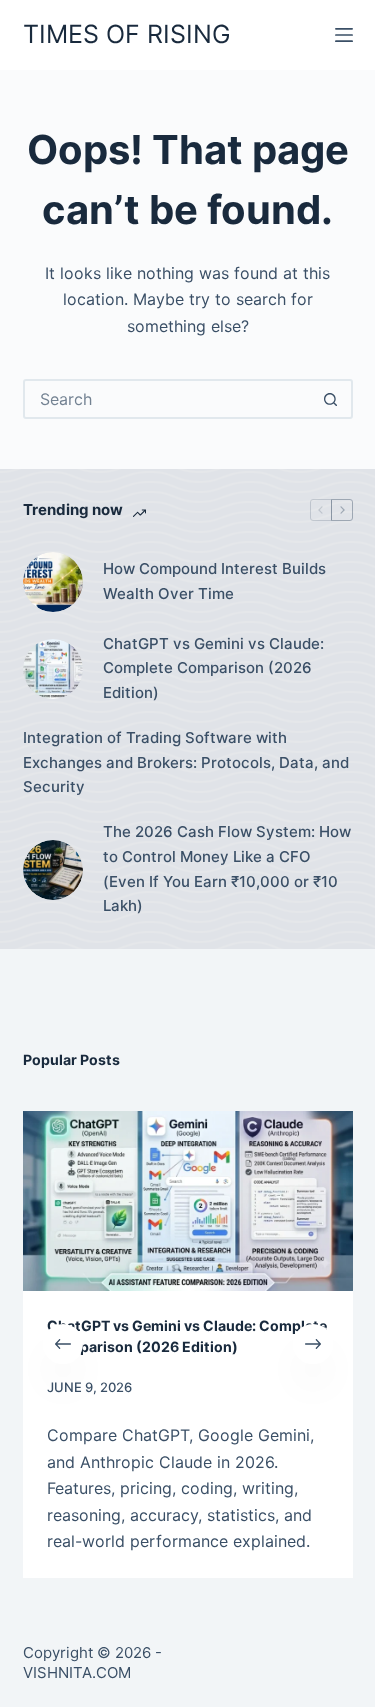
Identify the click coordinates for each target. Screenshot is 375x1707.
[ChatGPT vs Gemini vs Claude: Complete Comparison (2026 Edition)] (53, 669)
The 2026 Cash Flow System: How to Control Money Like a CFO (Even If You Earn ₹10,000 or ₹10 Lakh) (227, 868)
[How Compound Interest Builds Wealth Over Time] (53, 582)
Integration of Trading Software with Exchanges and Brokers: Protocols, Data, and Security (186, 762)
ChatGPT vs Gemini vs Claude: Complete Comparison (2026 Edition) (213, 668)
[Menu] (344, 35)
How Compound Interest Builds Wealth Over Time (214, 581)
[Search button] (331, 399)
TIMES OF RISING (127, 34)
